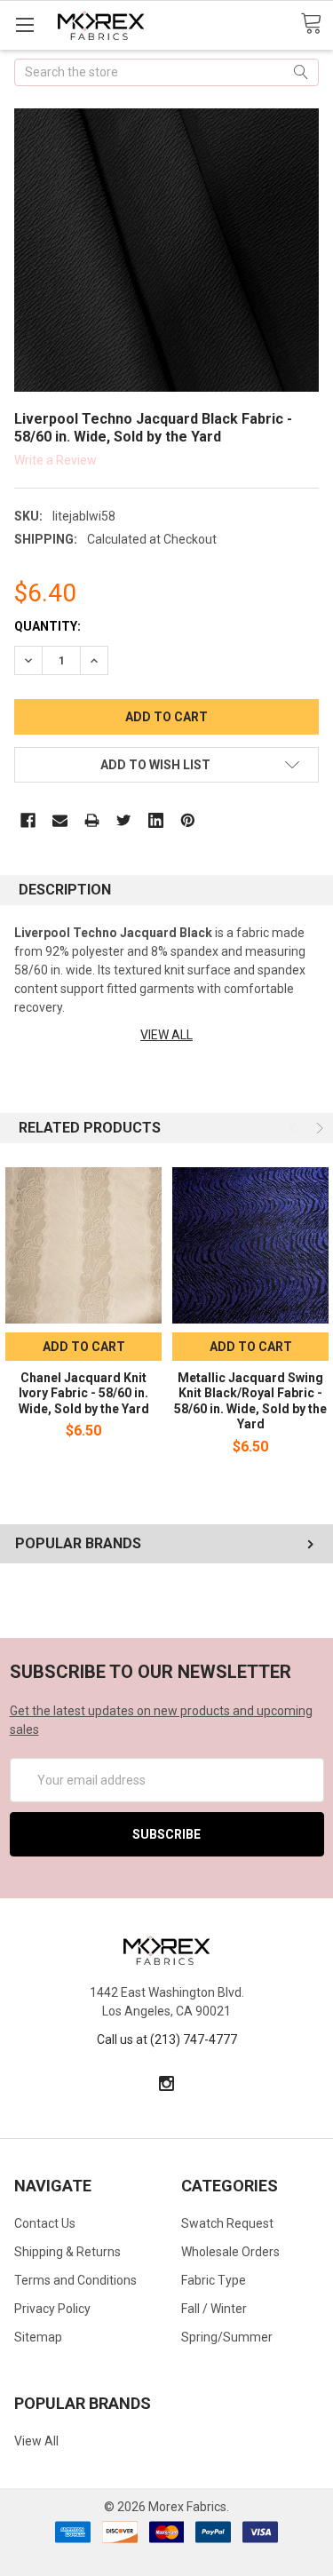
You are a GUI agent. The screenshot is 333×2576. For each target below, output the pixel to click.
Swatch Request (227, 2223)
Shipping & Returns (67, 2252)
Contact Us (45, 2223)
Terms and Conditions (75, 2280)
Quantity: (48, 626)
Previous (295, 1128)
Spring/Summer (227, 2337)
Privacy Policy (52, 2309)
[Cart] (317, 24)
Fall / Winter (214, 2309)
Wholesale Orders (230, 2252)
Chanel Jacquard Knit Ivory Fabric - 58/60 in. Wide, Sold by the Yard (84, 1393)
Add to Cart (84, 1347)
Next (318, 1128)
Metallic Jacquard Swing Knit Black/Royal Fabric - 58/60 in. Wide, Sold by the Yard (250, 1401)
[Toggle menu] (24, 24)
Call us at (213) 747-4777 (167, 2039)
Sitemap (38, 2337)
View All (36, 2441)
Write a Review (55, 459)
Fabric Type (214, 2280)
